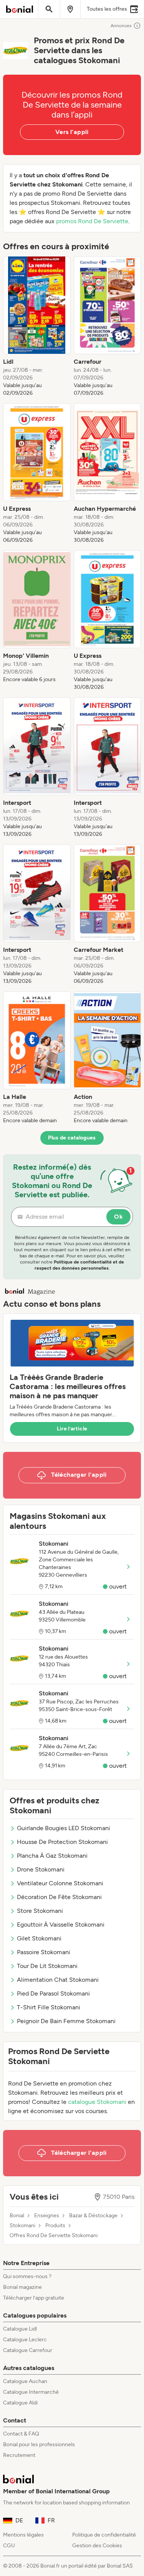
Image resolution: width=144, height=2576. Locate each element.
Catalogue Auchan (25, 2381)
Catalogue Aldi (20, 2403)
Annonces (121, 26)
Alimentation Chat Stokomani (58, 1980)
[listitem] (37, 327)
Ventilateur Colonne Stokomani (60, 1883)
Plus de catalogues (72, 1138)
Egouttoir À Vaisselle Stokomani (61, 1925)
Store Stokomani (40, 1911)
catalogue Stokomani (97, 2102)
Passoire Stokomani (44, 1952)
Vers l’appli (72, 132)
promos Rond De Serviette (92, 221)
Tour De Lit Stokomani (47, 1966)
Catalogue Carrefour (28, 2350)
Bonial (17, 2216)
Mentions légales (23, 2535)
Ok (118, 1217)
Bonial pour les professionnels (39, 2444)
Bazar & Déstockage (93, 2216)
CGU (9, 2546)
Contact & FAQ (21, 2434)
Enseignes (47, 2216)
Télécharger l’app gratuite (34, 2298)
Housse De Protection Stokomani (62, 1842)
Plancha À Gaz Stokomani (52, 1856)
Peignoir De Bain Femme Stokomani (66, 2021)
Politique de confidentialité (104, 2535)
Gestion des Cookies (97, 2546)
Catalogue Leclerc (25, 2340)
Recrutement (19, 2455)
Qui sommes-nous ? (27, 2276)
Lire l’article (72, 1429)
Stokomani (22, 2226)
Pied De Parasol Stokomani (53, 1993)
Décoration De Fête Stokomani (59, 1897)
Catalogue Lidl (20, 2329)
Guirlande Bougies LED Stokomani (64, 1828)
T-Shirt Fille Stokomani (49, 2007)
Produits (55, 2226)
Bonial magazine (22, 2287)
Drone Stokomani (41, 1869)
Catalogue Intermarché (31, 2392)
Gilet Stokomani (39, 1938)
